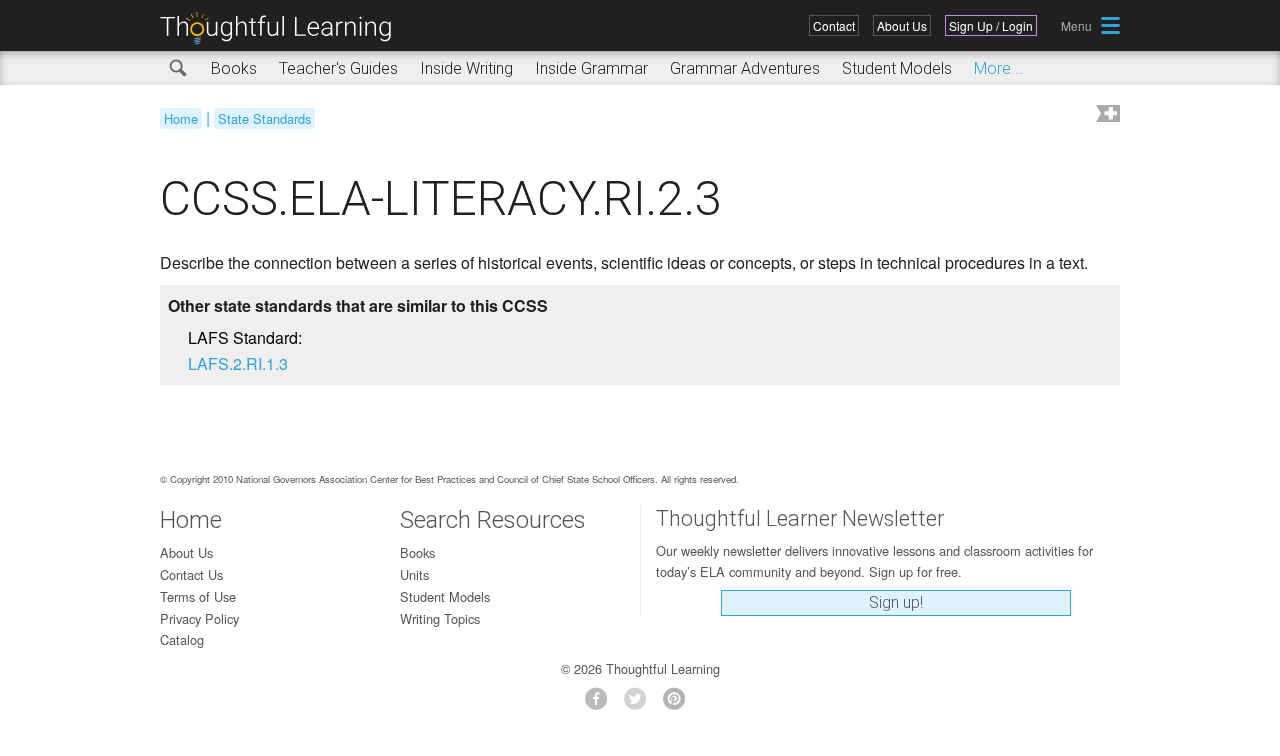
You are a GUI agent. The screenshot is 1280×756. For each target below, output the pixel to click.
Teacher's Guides (338, 68)
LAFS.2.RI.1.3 (238, 363)
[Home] (283, 28)
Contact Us (191, 574)
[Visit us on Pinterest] (679, 704)
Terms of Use (198, 596)
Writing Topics (440, 618)
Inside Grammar (591, 68)
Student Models (897, 68)
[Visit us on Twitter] (640, 704)
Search (179, 69)
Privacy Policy (199, 618)
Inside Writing (466, 68)
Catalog (182, 639)
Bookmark (1106, 115)
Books (234, 68)
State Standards (264, 118)
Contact (834, 25)
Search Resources (493, 520)
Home (181, 118)
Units (414, 574)
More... (998, 68)
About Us (902, 25)
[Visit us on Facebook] (601, 704)
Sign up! (896, 602)
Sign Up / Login (991, 25)
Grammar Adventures (745, 68)
